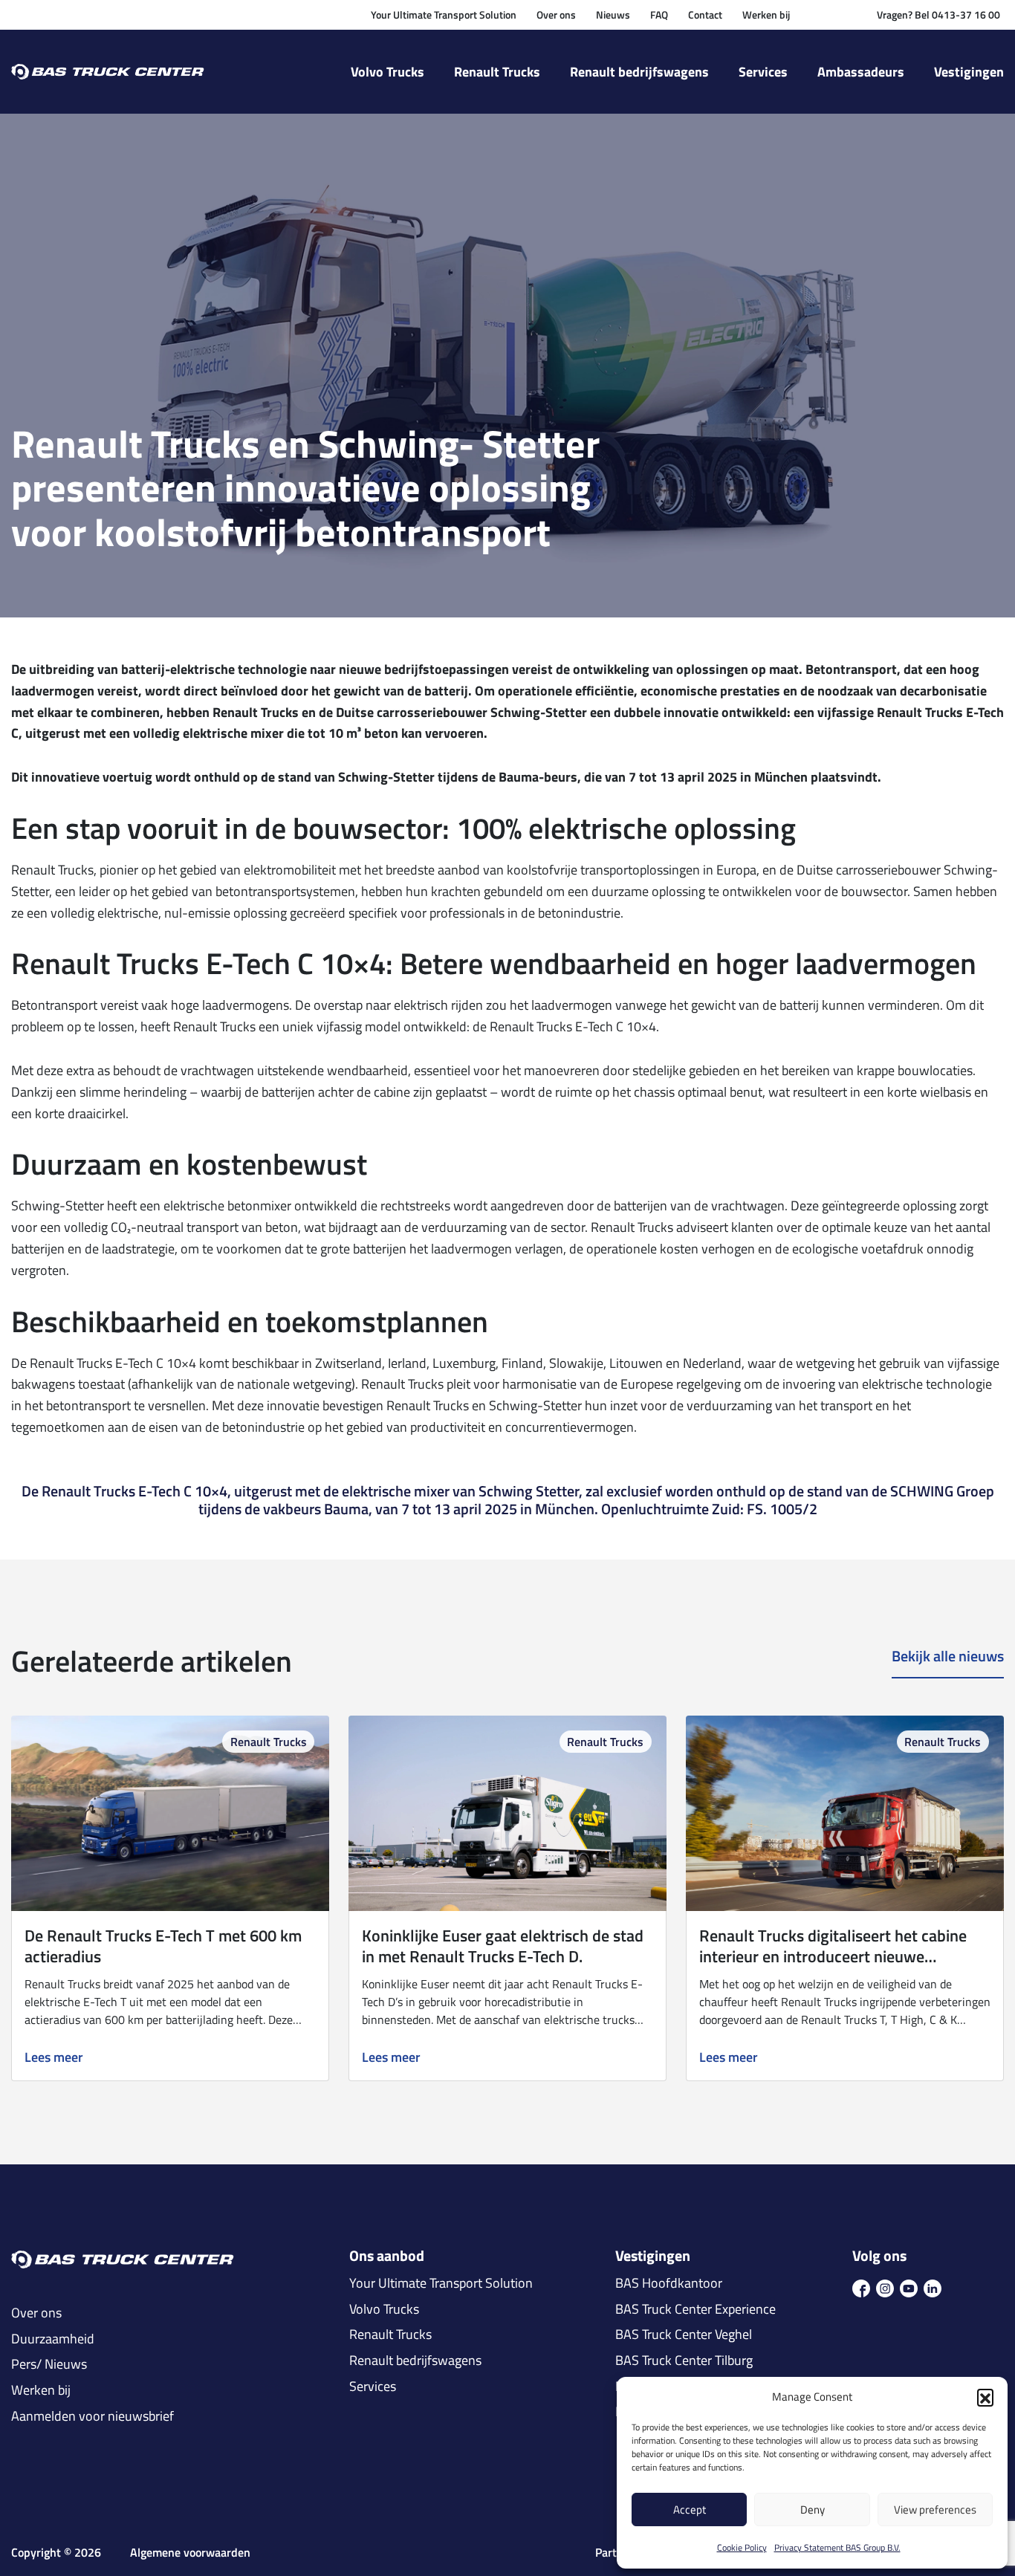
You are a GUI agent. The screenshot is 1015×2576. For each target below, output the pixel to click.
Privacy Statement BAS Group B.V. (837, 2547)
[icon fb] (861, 2287)
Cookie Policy (742, 2547)
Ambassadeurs (861, 72)
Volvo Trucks (387, 72)
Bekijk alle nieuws (948, 1657)
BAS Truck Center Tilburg (684, 2361)
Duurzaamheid (53, 2339)
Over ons (556, 14)
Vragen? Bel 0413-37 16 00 (938, 14)
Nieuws (613, 14)
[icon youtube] (909, 2287)
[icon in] (933, 2287)
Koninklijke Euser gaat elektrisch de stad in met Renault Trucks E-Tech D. (503, 1946)
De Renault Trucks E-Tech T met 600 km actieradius (163, 1946)
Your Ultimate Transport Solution (444, 14)
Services (763, 72)
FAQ (659, 14)
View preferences (935, 2510)
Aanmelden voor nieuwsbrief (93, 2416)
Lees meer (54, 2058)
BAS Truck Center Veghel (684, 2335)
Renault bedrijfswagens (639, 72)
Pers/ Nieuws (49, 2364)
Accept (690, 2510)
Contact (705, 14)
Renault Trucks (497, 72)
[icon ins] (885, 2287)
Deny (813, 2510)
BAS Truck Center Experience (695, 2309)
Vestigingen (969, 72)
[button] (985, 2397)
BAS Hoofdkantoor (669, 2283)
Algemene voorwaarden (190, 2553)
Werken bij (766, 14)
